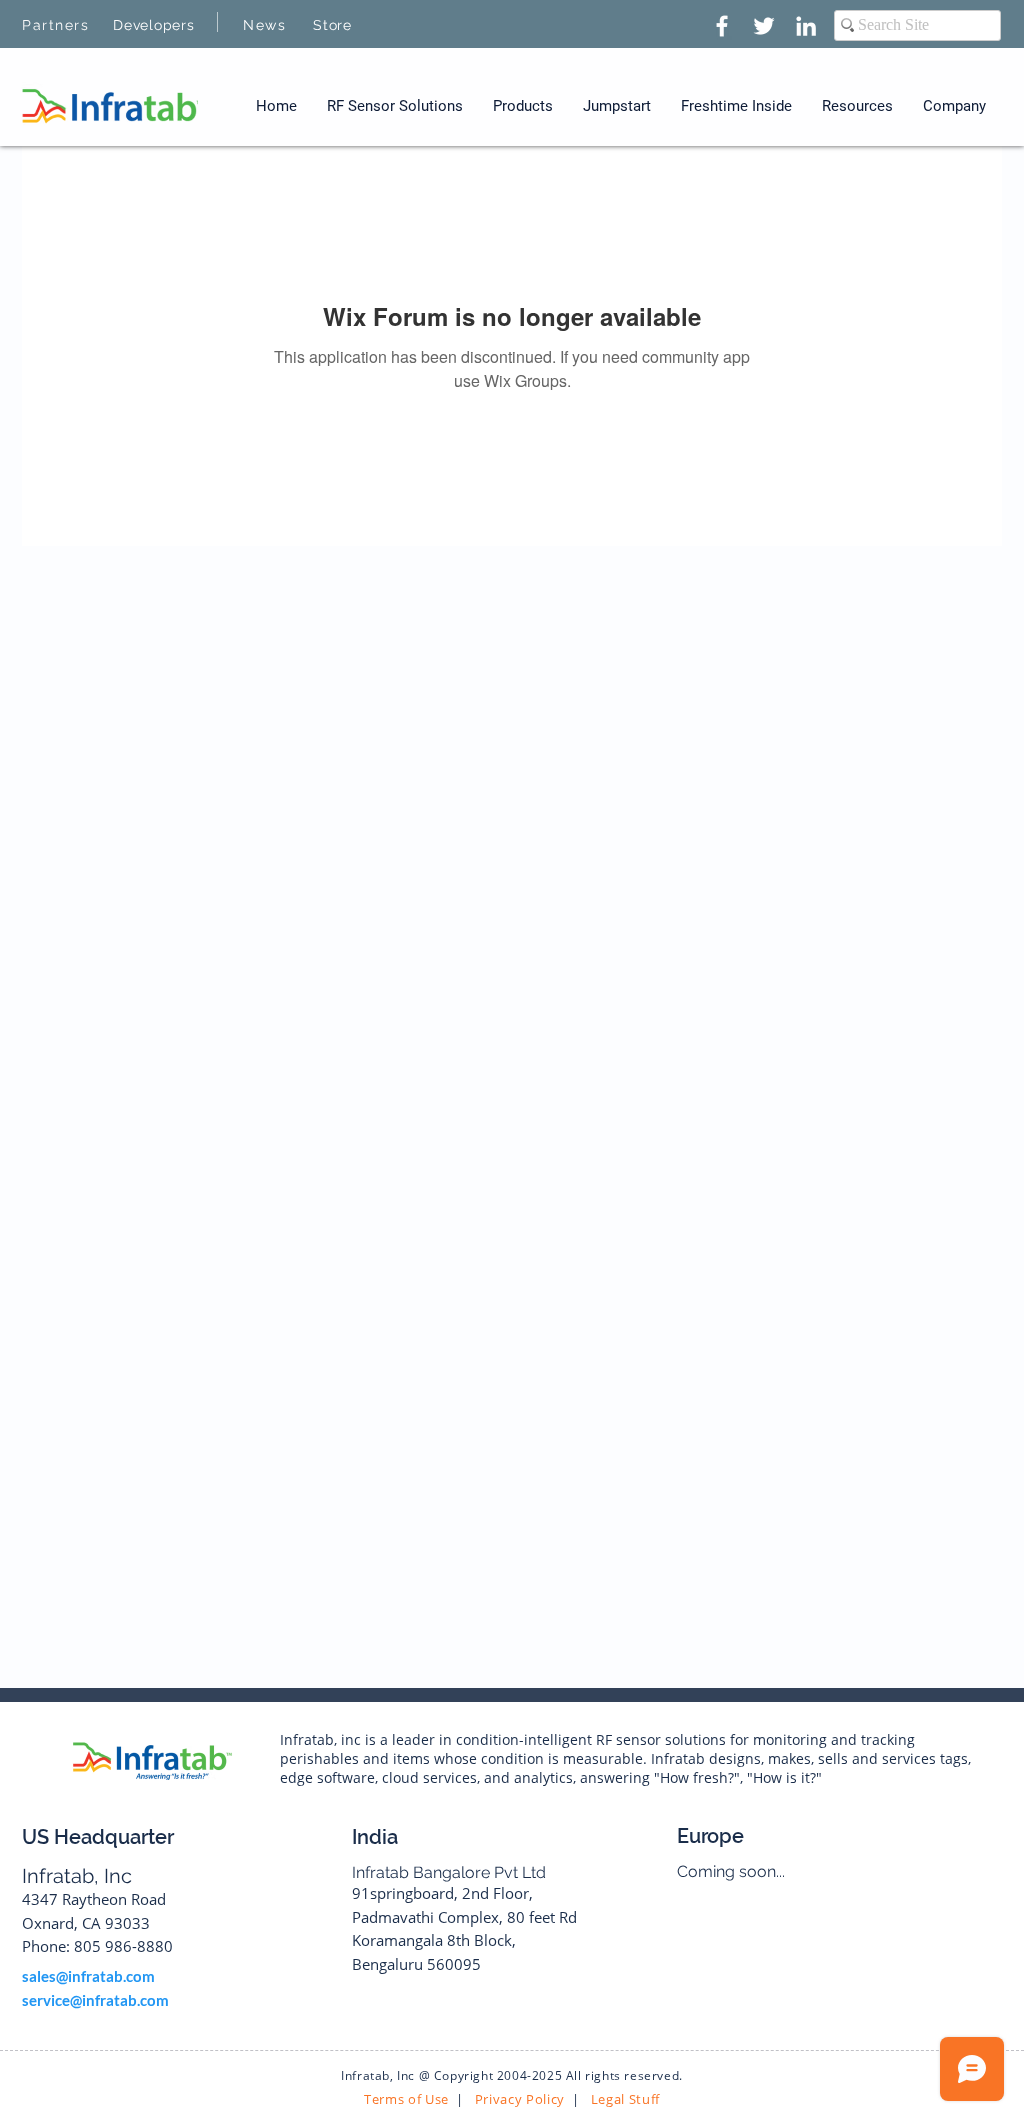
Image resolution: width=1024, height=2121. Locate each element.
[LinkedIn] (806, 26)
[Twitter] (764, 26)
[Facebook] (722, 26)
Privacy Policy (518, 2099)
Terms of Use (406, 2099)
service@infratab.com (95, 2000)
